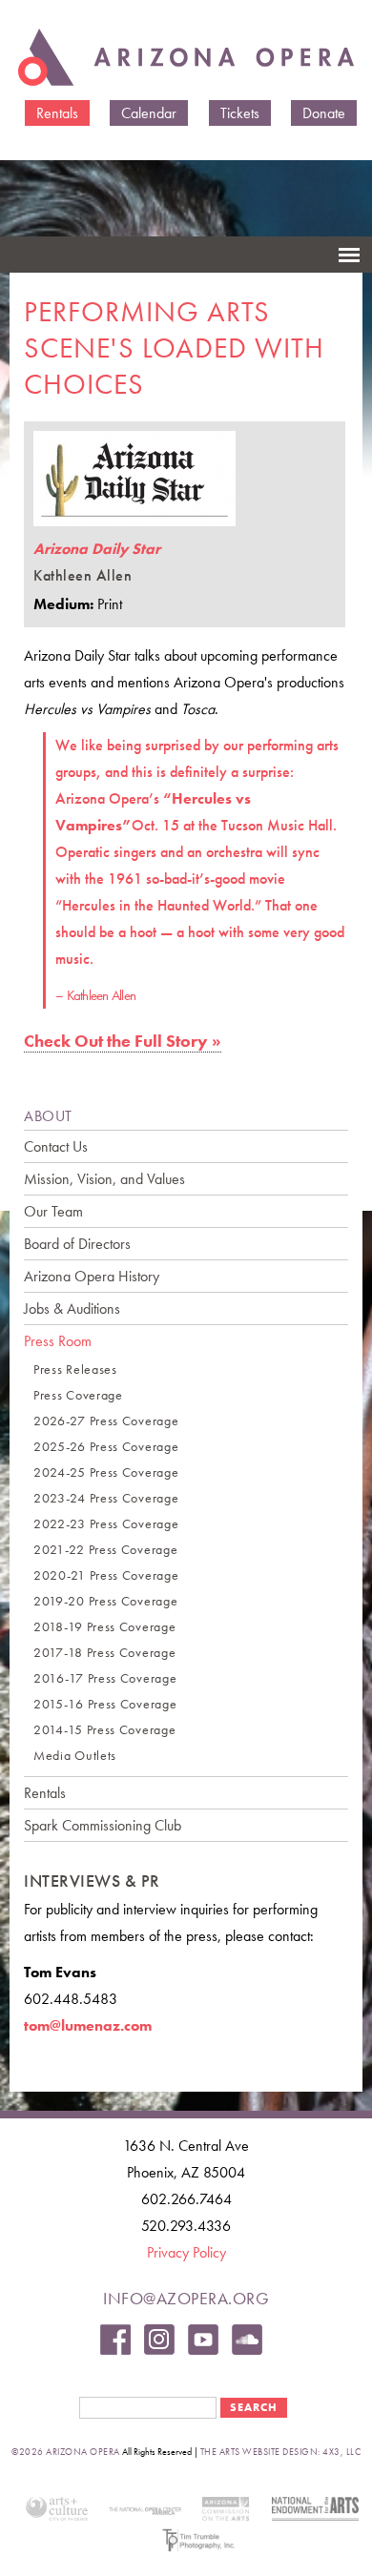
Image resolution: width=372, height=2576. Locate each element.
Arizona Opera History (92, 1276)
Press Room (58, 1341)
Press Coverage (78, 1395)
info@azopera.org (186, 2298)
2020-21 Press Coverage (106, 1575)
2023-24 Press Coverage (106, 1498)
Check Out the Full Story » (123, 1041)
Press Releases (75, 1370)
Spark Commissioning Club (103, 1825)
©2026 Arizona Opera (66, 2452)
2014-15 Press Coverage (104, 1730)
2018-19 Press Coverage (104, 1627)
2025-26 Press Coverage (106, 1447)
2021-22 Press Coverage (105, 1550)
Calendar (149, 113)
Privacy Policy (186, 2252)
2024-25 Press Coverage (106, 1472)
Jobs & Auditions (72, 1308)
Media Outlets (75, 1756)
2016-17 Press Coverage (105, 1678)
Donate (324, 113)
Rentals (57, 113)
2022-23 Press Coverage (106, 1524)
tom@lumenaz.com (88, 2025)
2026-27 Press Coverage (106, 1421)
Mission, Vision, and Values (104, 1179)
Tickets (240, 113)
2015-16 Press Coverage (105, 1704)
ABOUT (48, 1116)
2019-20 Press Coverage (105, 1601)
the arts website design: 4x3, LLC (281, 2452)
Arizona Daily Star (97, 549)
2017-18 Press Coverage (104, 1653)
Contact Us (56, 1146)
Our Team (53, 1211)
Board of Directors (77, 1244)
